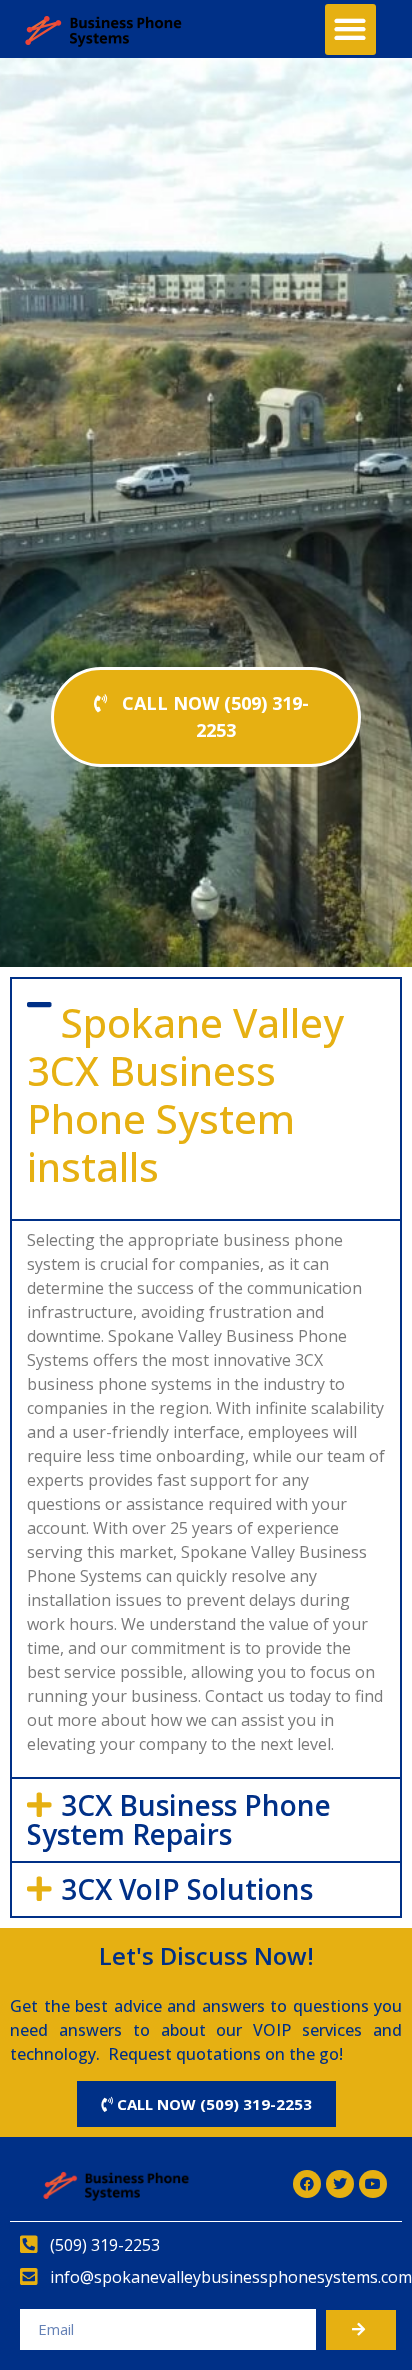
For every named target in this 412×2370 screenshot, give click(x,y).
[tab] (206, 1099)
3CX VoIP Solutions (187, 1889)
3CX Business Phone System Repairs (179, 1819)
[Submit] (361, 2330)
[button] (350, 29)
